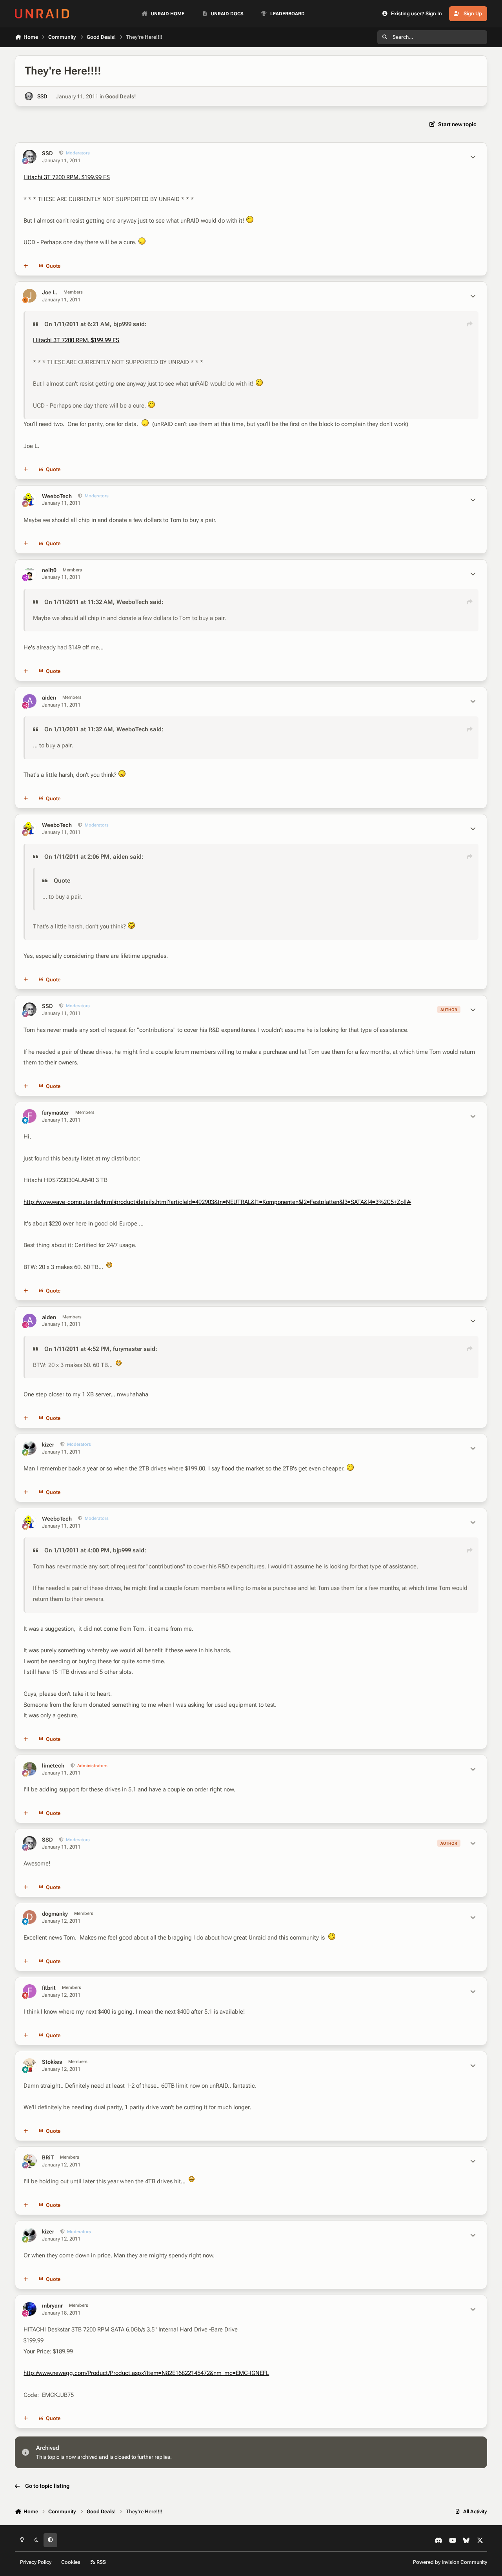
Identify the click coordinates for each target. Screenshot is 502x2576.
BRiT (48, 2157)
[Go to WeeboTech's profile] (30, 499)
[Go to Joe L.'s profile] (30, 296)
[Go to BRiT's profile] (30, 2161)
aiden (49, 698)
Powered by (450, 2562)
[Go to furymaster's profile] (30, 1116)
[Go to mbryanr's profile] (30, 2309)
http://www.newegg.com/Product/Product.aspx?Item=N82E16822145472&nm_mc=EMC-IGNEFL (146, 2373)
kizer (48, 1445)
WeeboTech (57, 496)
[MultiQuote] (26, 266)
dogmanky (55, 1914)
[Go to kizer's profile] (30, 1448)
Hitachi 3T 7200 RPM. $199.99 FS (67, 177)
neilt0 (49, 570)
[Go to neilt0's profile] (30, 574)
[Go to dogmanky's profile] (30, 1917)
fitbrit (49, 1988)
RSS (101, 2562)
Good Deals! (121, 96)
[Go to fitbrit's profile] (30, 1991)
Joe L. (50, 292)
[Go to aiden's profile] (30, 701)
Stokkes (52, 2062)
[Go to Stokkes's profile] (30, 2065)
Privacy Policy (36, 2562)
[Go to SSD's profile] (29, 96)
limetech (53, 1766)
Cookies (71, 2562)
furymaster (55, 1113)
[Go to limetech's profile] (30, 1769)
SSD (42, 96)
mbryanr (52, 2306)
